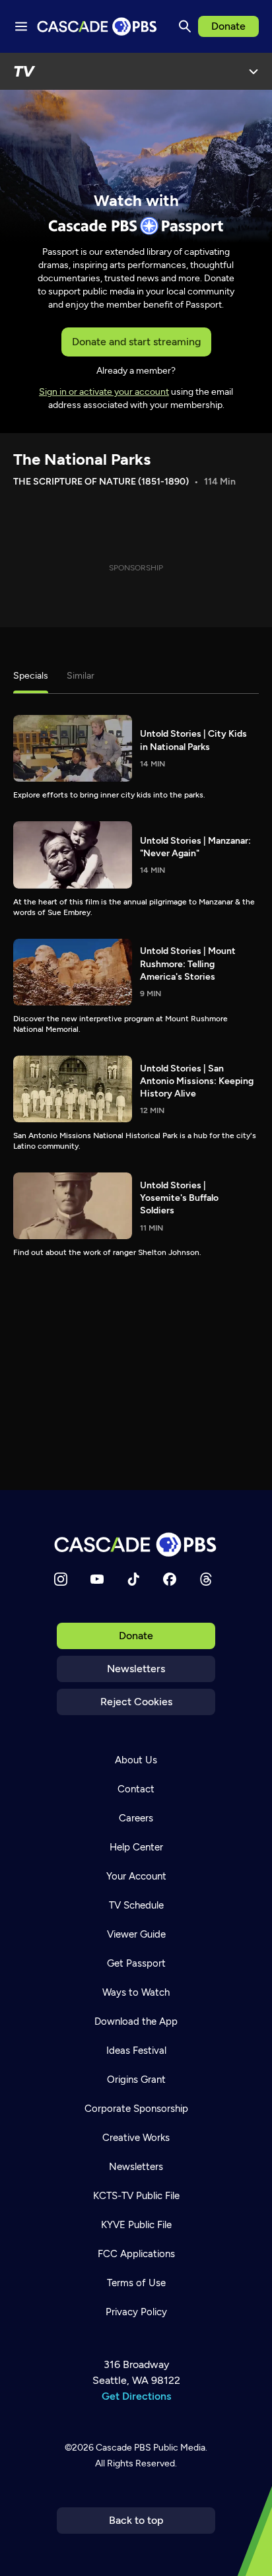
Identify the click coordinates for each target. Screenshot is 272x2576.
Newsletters (136, 1669)
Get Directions (136, 2396)
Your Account (136, 1876)
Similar (81, 676)
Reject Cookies (136, 1702)
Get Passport (136, 1963)
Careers (136, 1818)
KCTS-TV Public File (136, 2196)
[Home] (136, 1544)
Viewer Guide (136, 1934)
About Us (136, 1760)
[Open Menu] (254, 71)
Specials (31, 676)
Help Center (136, 1847)
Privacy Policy (136, 2312)
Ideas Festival (136, 2051)
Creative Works (136, 2138)
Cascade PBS (123, 2448)
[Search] (185, 26)
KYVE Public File (136, 2225)
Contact (136, 1789)
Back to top (136, 2520)
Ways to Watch (136, 1992)
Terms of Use (136, 2283)
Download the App (136, 2021)
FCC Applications (136, 2254)
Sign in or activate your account (104, 392)
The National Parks (82, 459)
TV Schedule (136, 1905)
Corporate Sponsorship (136, 2109)
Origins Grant (136, 2080)
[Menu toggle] (21, 26)
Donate (228, 26)
